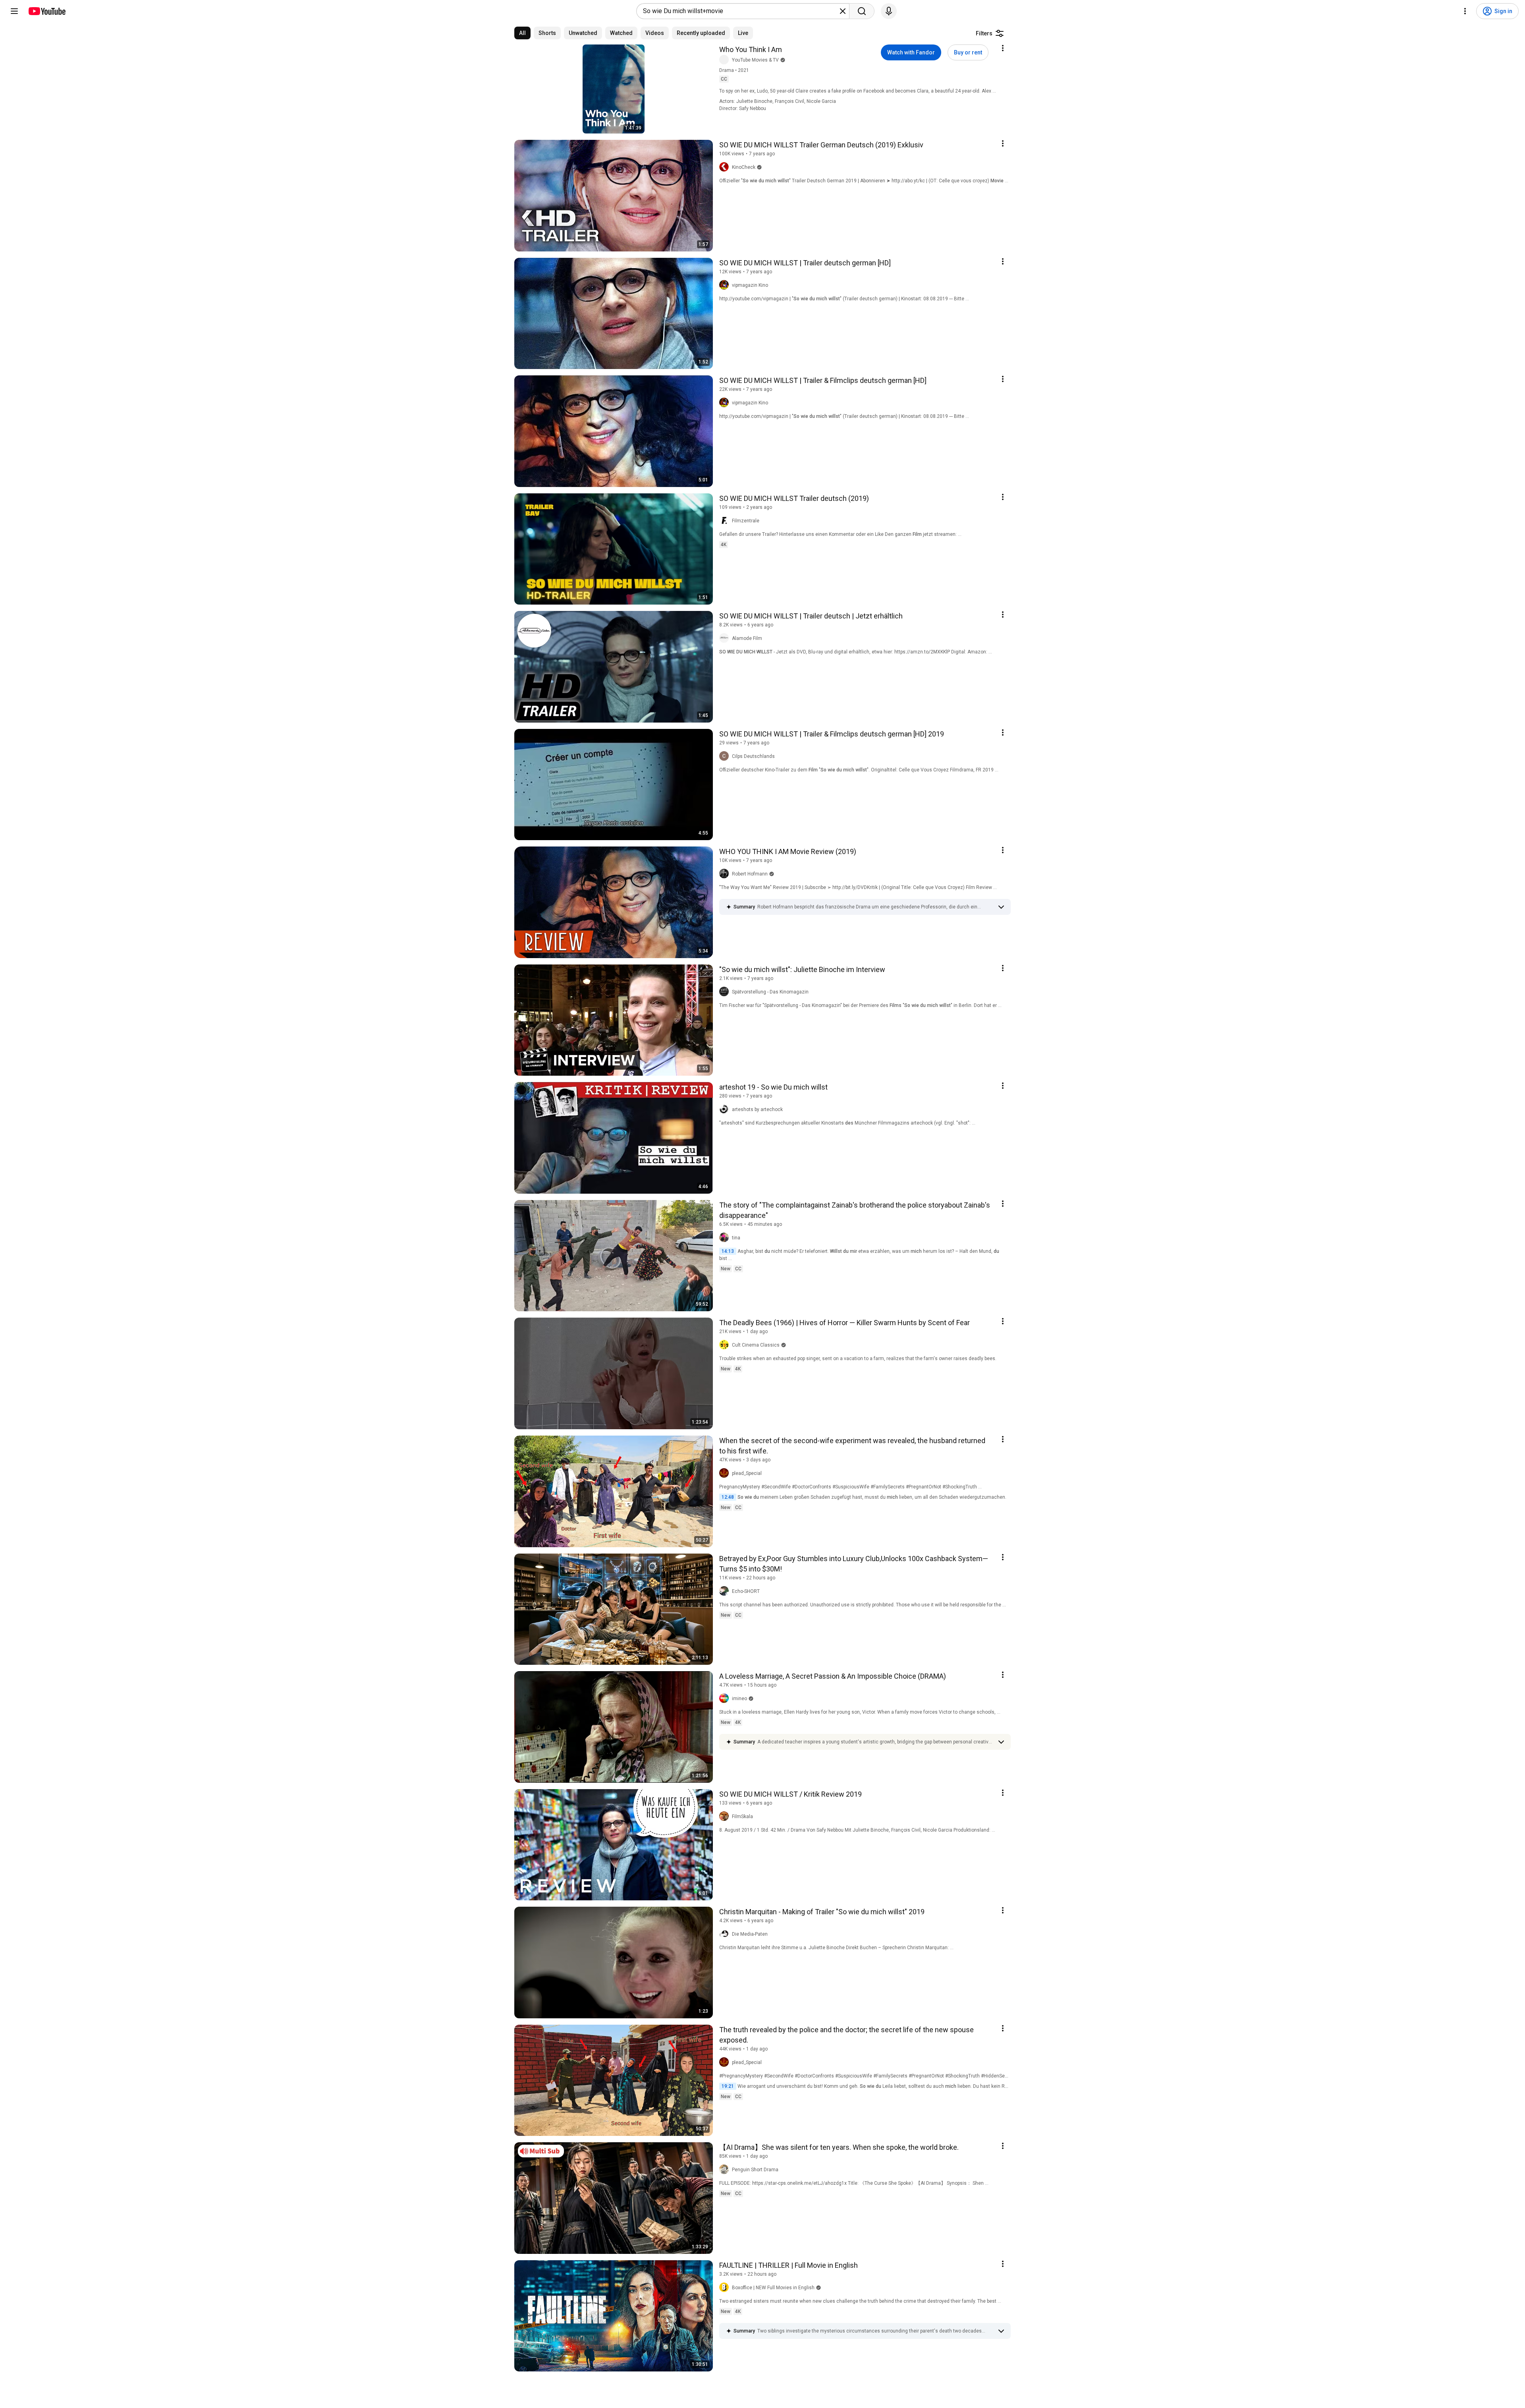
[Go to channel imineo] (726, 1699)
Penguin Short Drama (755, 2170)
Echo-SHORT (746, 1591)
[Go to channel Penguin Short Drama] (726, 2170)
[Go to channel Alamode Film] (726, 638)
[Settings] (1465, 11)
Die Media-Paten (750, 1934)
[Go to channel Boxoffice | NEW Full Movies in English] (726, 2288)
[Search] (862, 11)
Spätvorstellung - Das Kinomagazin (770, 992)
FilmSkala (742, 1817)
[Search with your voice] (889, 11)
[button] (875, 907)
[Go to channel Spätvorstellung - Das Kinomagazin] (726, 992)
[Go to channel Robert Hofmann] (726, 874)
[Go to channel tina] (726, 1238)
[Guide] (14, 11)
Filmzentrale (746, 521)
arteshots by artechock (757, 1109)
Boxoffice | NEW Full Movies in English (773, 2288)
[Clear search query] (843, 11)
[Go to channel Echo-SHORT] (726, 1591)
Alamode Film (747, 638)
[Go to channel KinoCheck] (726, 167)
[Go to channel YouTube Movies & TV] (726, 60)
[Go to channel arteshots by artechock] (726, 1109)
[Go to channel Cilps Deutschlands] (726, 756)
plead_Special (747, 1473)
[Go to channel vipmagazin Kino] (726, 285)
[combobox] (740, 11)
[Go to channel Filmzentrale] (726, 521)
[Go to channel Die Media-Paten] (726, 1934)
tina (736, 1238)
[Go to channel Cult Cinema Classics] (726, 1345)
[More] (1001, 907)
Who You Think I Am (751, 49)
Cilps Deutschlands (753, 756)
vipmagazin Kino (750, 285)
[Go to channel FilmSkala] (726, 1817)
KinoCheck (744, 167)
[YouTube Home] (47, 11)
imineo (739, 1699)
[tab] (522, 33)
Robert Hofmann (750, 874)
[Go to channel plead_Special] (726, 1473)
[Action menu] (1003, 48)
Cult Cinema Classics (756, 1345)
